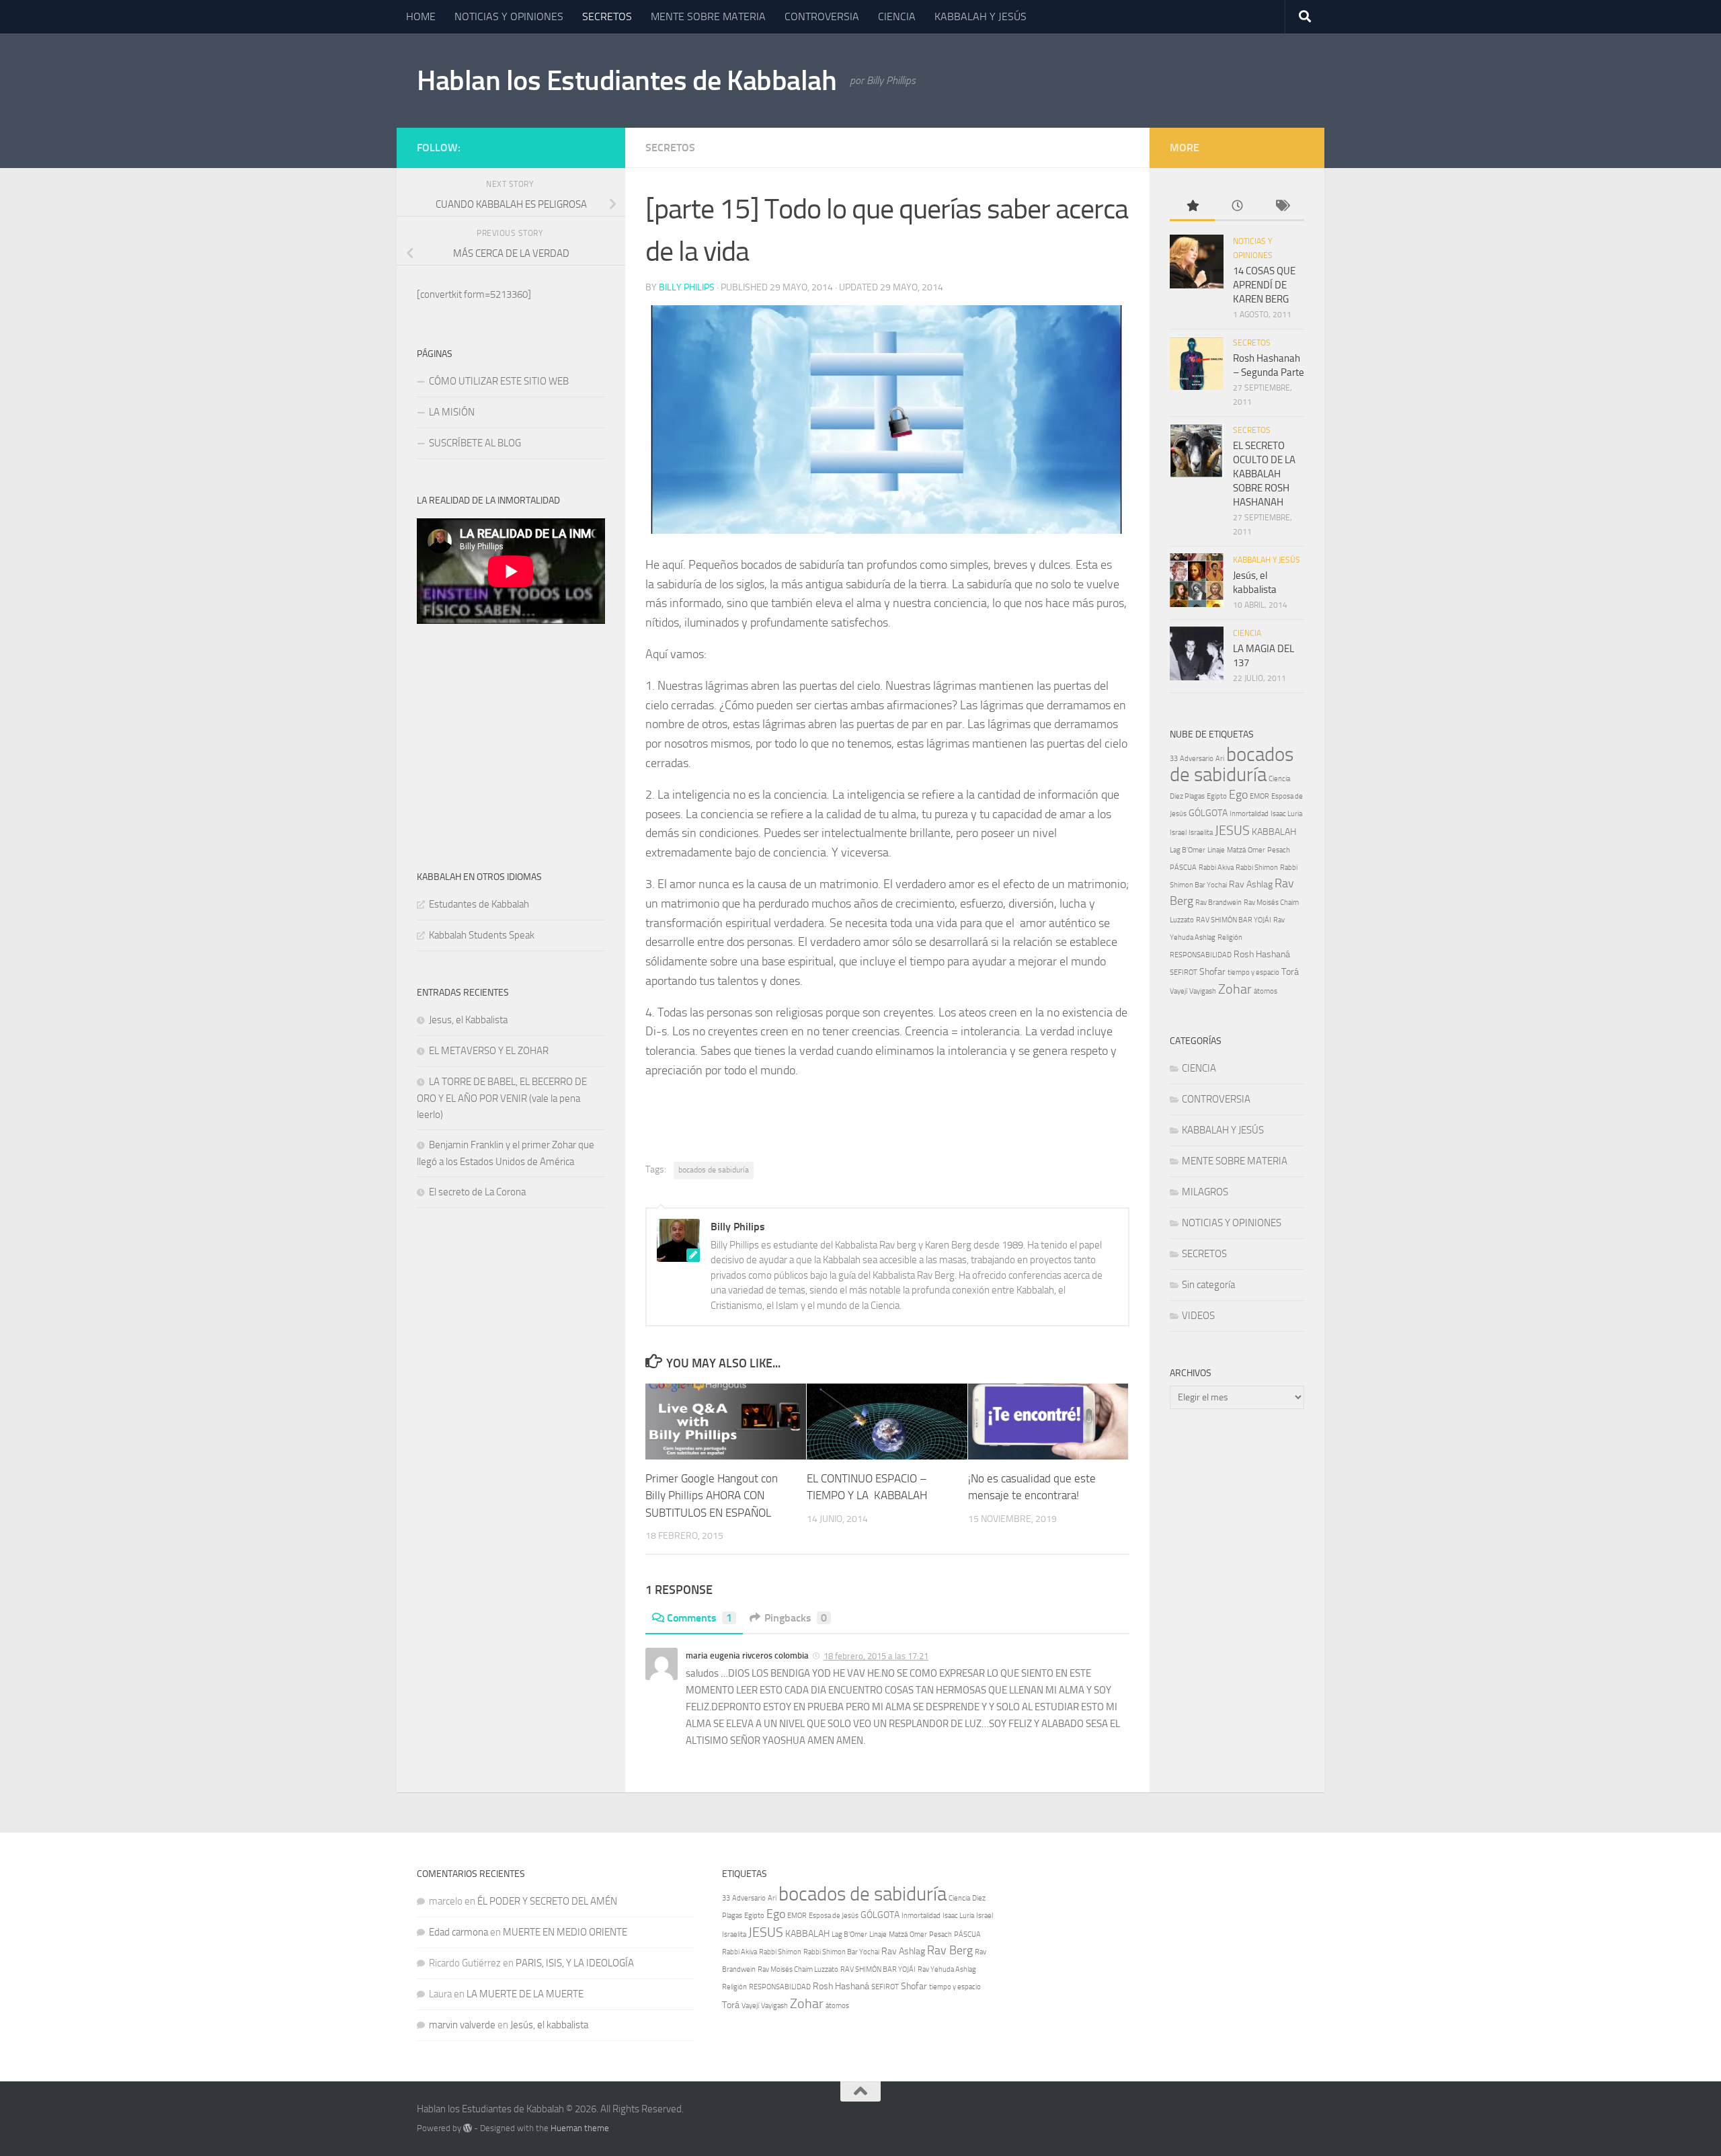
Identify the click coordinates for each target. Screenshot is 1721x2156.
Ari (1220, 759)
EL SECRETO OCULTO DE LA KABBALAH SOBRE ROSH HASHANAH (1264, 474)
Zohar (1235, 989)
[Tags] (1282, 207)
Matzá (1236, 850)
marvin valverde (462, 2025)
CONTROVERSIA (822, 16)
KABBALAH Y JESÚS (980, 16)
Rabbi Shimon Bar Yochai (841, 1952)
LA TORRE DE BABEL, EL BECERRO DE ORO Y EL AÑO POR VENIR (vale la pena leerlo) (502, 1098)
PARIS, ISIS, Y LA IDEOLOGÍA (575, 1963)
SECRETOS (607, 16)
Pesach (1279, 850)
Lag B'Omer (1188, 850)
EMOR (1259, 796)
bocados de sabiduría (714, 1170)
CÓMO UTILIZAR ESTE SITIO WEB (501, 381)
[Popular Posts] (1192, 207)
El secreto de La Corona (477, 1192)
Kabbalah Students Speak (482, 935)
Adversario (1197, 759)
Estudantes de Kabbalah (479, 904)
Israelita (1201, 833)
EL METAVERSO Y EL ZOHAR (489, 1051)
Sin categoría (1208, 1285)
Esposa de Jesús (834, 1916)
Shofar (1212, 972)
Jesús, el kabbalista (549, 2025)
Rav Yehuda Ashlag (947, 1969)
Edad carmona (458, 1932)
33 (1174, 759)
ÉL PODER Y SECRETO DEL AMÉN (547, 1901)
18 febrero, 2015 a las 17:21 (876, 1656)
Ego (1238, 795)
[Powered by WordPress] (468, 2128)
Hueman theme (580, 2128)
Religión (1230, 937)
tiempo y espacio (1253, 972)
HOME (421, 16)
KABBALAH (1274, 832)
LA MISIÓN (452, 412)
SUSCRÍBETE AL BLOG (475, 443)
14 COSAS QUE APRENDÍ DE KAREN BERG (1264, 285)
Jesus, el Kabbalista (468, 1020)
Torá (1290, 972)
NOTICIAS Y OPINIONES (509, 16)
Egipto (1217, 796)
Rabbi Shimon (1257, 868)
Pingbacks (796, 1618)
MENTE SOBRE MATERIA (708, 16)
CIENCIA (897, 16)
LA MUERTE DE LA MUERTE (525, 1994)
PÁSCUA (1183, 868)
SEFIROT (1184, 972)
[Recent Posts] (1237, 207)
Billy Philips (687, 287)
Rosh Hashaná (1262, 954)
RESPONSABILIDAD (1201, 955)
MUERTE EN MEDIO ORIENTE (565, 1932)
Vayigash (1203, 991)
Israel (1178, 833)
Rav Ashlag (1251, 884)
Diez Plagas (1187, 796)
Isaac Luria (1286, 814)
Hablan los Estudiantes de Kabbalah (627, 81)
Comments (699, 1618)
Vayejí (1178, 991)
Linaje (1216, 850)
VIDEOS (1198, 1316)
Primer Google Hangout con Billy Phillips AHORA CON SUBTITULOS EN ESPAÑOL (712, 1495)
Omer (1256, 850)
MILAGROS (1205, 1192)
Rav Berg (950, 1951)
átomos (1266, 991)
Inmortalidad (1249, 814)
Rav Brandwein (1218, 903)
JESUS (1232, 830)
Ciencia (1279, 779)
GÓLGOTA (1208, 813)
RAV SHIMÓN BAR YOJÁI (1234, 920)
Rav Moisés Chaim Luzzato (798, 1969)
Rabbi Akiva (1216, 868)
